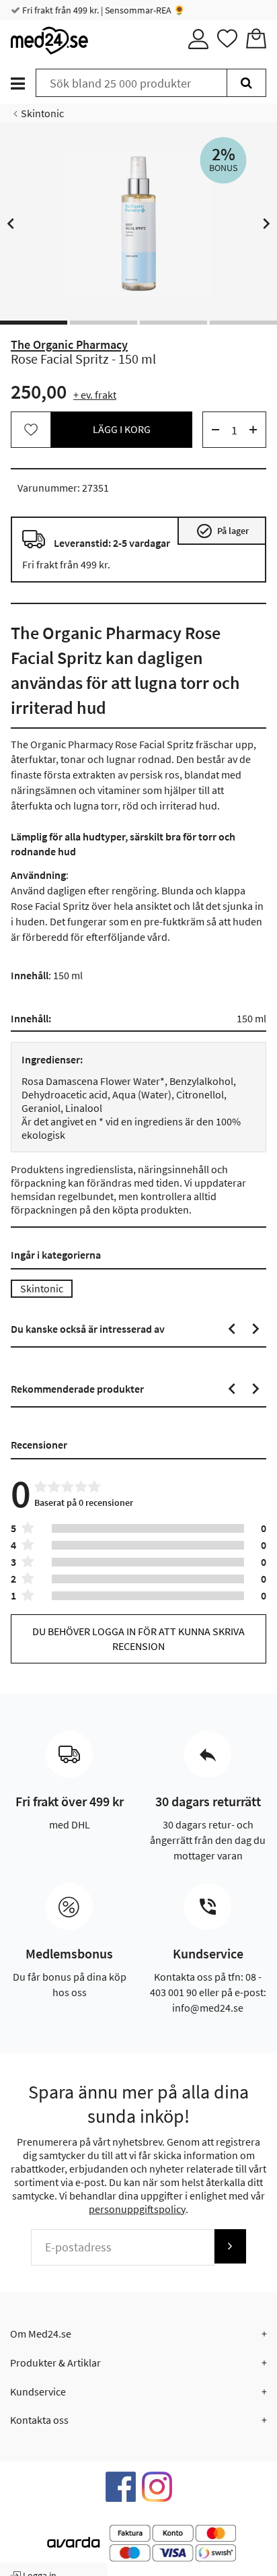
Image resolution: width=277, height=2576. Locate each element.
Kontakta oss (39, 2420)
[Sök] (246, 83)
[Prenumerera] (230, 2246)
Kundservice (38, 2391)
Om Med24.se (41, 2334)
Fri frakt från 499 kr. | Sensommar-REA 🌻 (103, 10)
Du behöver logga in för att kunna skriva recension (138, 1638)
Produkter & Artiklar (55, 2363)
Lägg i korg (122, 429)
